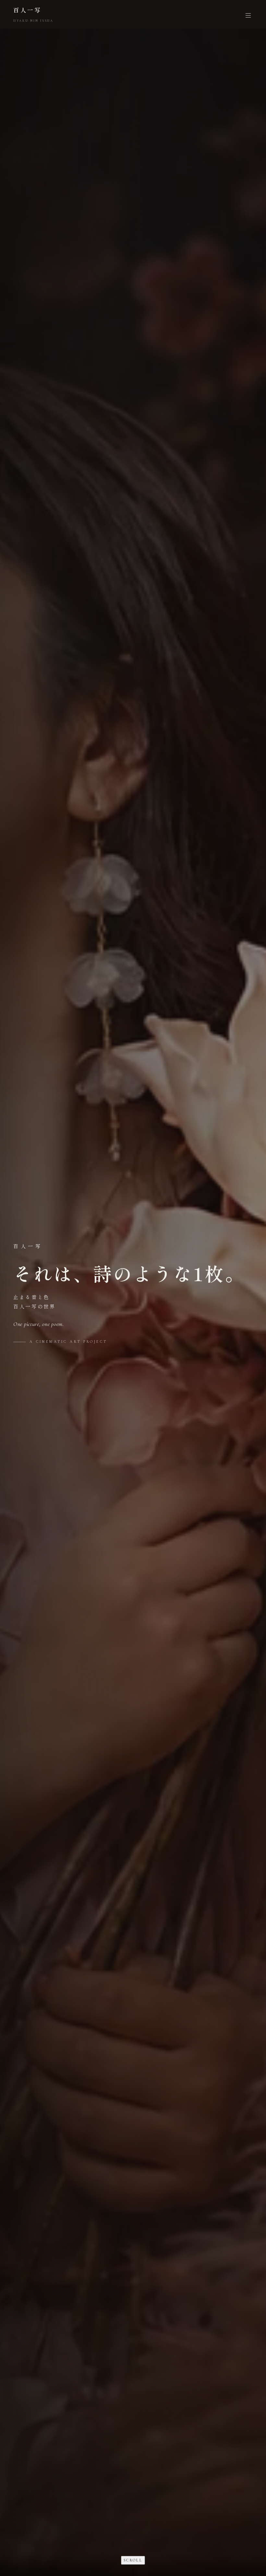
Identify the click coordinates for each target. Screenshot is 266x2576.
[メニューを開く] (248, 14)
